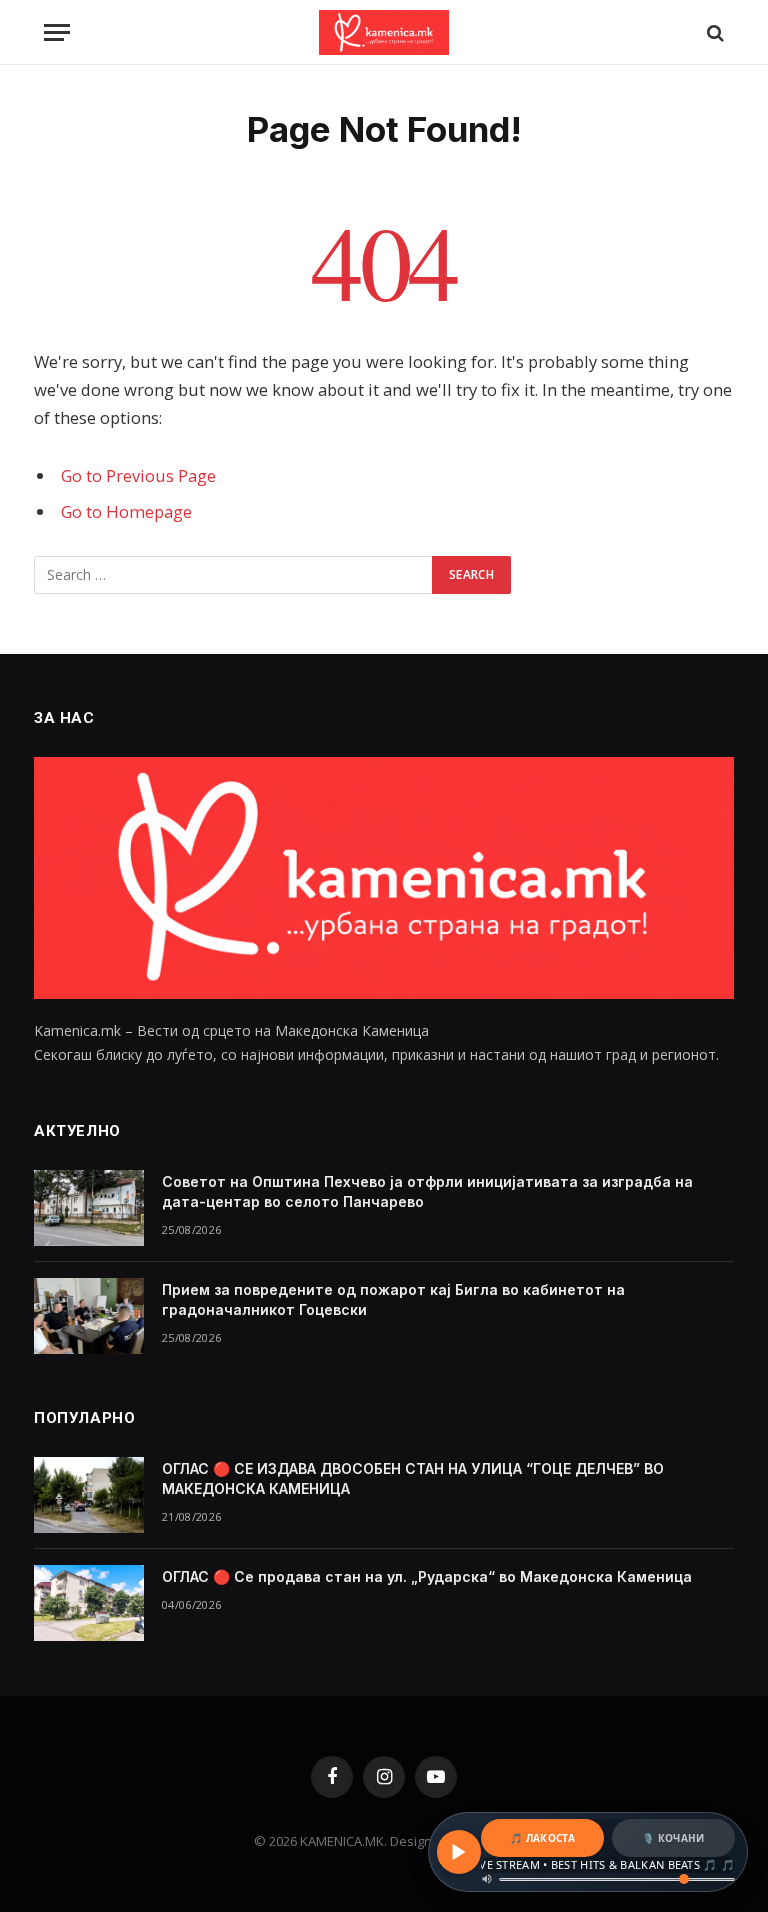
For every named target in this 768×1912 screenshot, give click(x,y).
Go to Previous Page (138, 475)
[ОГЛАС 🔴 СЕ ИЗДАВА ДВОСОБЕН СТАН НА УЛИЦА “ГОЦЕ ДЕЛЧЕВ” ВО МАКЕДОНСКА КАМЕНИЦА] (89, 1495)
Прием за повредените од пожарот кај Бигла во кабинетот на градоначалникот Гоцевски (393, 1299)
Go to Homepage (126, 511)
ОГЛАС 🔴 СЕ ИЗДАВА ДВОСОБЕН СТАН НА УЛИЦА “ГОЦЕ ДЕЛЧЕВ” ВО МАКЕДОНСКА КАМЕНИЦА (413, 1478)
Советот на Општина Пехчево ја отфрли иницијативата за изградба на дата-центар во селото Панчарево (427, 1191)
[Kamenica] (384, 32)
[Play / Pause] (459, 1852)
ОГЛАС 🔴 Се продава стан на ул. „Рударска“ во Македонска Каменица (427, 1576)
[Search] (713, 32)
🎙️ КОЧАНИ (673, 1838)
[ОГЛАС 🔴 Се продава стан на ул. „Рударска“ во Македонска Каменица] (89, 1603)
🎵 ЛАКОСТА (542, 1838)
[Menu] (57, 32)
